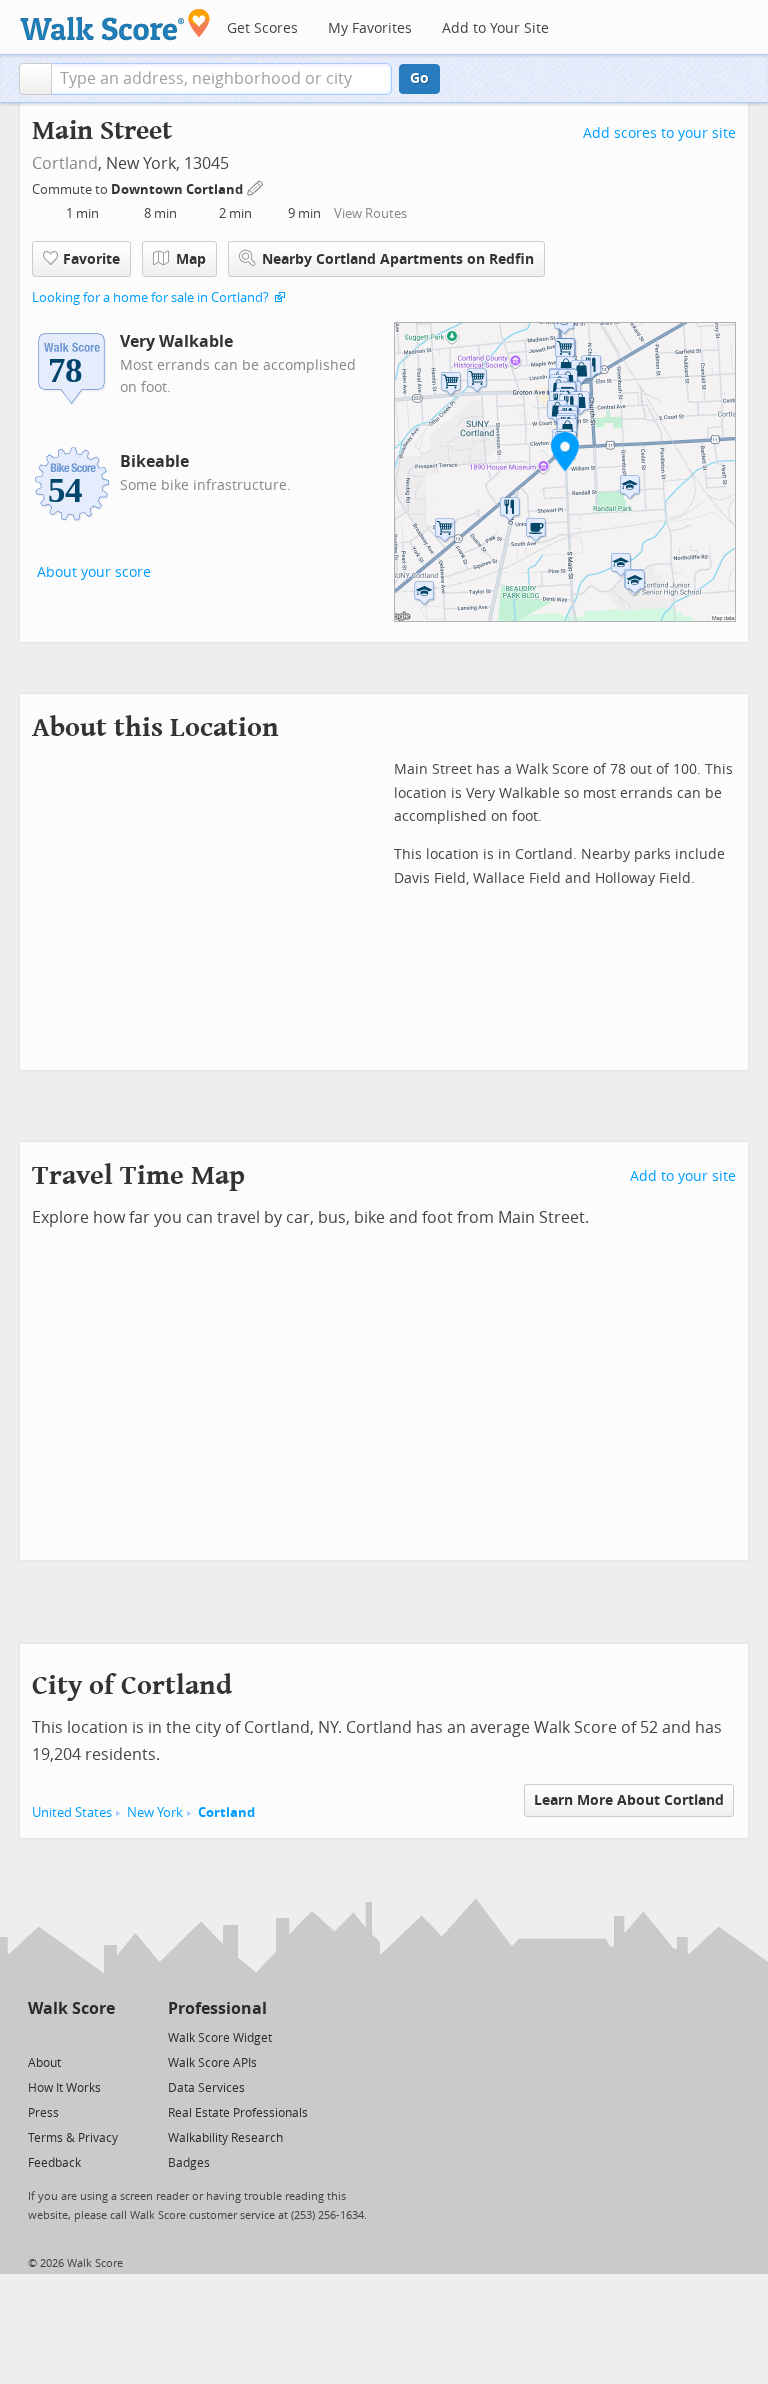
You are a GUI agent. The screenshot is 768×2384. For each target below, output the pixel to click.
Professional (217, 2008)
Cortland (65, 163)
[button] (35, 79)
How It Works (64, 2088)
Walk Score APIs (212, 2063)
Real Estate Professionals (238, 2113)
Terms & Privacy (73, 2138)
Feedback (54, 2163)
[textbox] (221, 79)
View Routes (370, 213)
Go (419, 78)
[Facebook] (70, 2036)
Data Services (206, 2088)
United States (72, 1812)
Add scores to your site (659, 133)
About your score (94, 572)
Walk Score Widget (220, 2038)
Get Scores (262, 28)
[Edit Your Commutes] (256, 186)
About (44, 2063)
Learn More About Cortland (629, 1800)
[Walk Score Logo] (115, 24)
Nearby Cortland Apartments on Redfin (398, 259)
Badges (189, 2163)
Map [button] (191, 259)
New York (155, 1812)
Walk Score (71, 2008)
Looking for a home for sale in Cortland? (150, 297)
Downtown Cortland (178, 189)
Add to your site (683, 1176)
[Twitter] (39, 2036)
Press (43, 2113)
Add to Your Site (495, 28)
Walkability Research (225, 2138)
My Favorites (370, 28)
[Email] (101, 2036)
